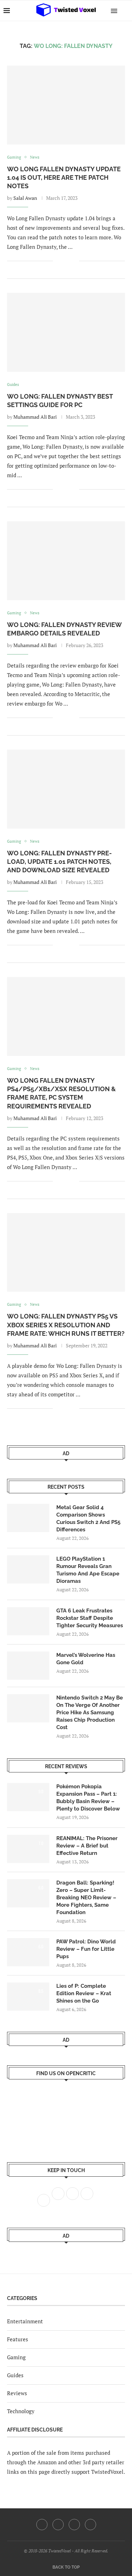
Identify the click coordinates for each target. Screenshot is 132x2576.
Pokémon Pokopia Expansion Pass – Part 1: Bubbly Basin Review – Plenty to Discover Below (88, 1798)
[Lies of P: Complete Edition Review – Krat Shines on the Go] (28, 1997)
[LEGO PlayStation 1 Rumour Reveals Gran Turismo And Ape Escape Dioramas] (28, 1569)
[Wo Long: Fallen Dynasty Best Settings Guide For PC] (66, 332)
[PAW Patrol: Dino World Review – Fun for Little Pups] (28, 1952)
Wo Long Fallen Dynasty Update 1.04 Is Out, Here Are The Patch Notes (64, 178)
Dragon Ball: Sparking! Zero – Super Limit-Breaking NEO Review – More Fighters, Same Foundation (86, 1898)
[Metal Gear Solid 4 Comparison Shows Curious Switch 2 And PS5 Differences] (28, 1518)
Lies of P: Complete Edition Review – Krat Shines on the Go (84, 1993)
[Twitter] (58, 2525)
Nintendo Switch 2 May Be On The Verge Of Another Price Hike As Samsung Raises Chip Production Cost (90, 1713)
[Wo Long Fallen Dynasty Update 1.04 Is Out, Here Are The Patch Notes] (66, 105)
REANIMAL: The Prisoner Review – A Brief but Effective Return (87, 1846)
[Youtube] (74, 2525)
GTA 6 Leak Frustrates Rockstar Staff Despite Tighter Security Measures (90, 1618)
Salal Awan (25, 198)
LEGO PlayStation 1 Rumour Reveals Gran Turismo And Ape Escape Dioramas (88, 1570)
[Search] (125, 11)
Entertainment (25, 2321)
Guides (15, 2375)
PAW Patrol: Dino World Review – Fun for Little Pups (86, 1949)
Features (18, 2339)
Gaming (16, 2357)
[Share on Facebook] (63, 261)
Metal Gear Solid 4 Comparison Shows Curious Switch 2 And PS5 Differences (88, 1518)
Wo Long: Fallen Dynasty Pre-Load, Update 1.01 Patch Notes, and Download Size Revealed (59, 862)
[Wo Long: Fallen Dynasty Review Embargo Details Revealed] (66, 561)
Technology (21, 2411)
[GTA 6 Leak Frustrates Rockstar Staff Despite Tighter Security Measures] (28, 1621)
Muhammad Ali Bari (35, 417)
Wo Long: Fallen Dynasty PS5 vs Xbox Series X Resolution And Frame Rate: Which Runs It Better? (66, 1325)
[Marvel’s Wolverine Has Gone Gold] (28, 1666)
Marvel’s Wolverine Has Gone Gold (86, 1659)
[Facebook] (42, 2525)
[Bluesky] (90, 2525)
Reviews (17, 2393)
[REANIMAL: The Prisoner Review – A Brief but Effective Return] (28, 1849)
